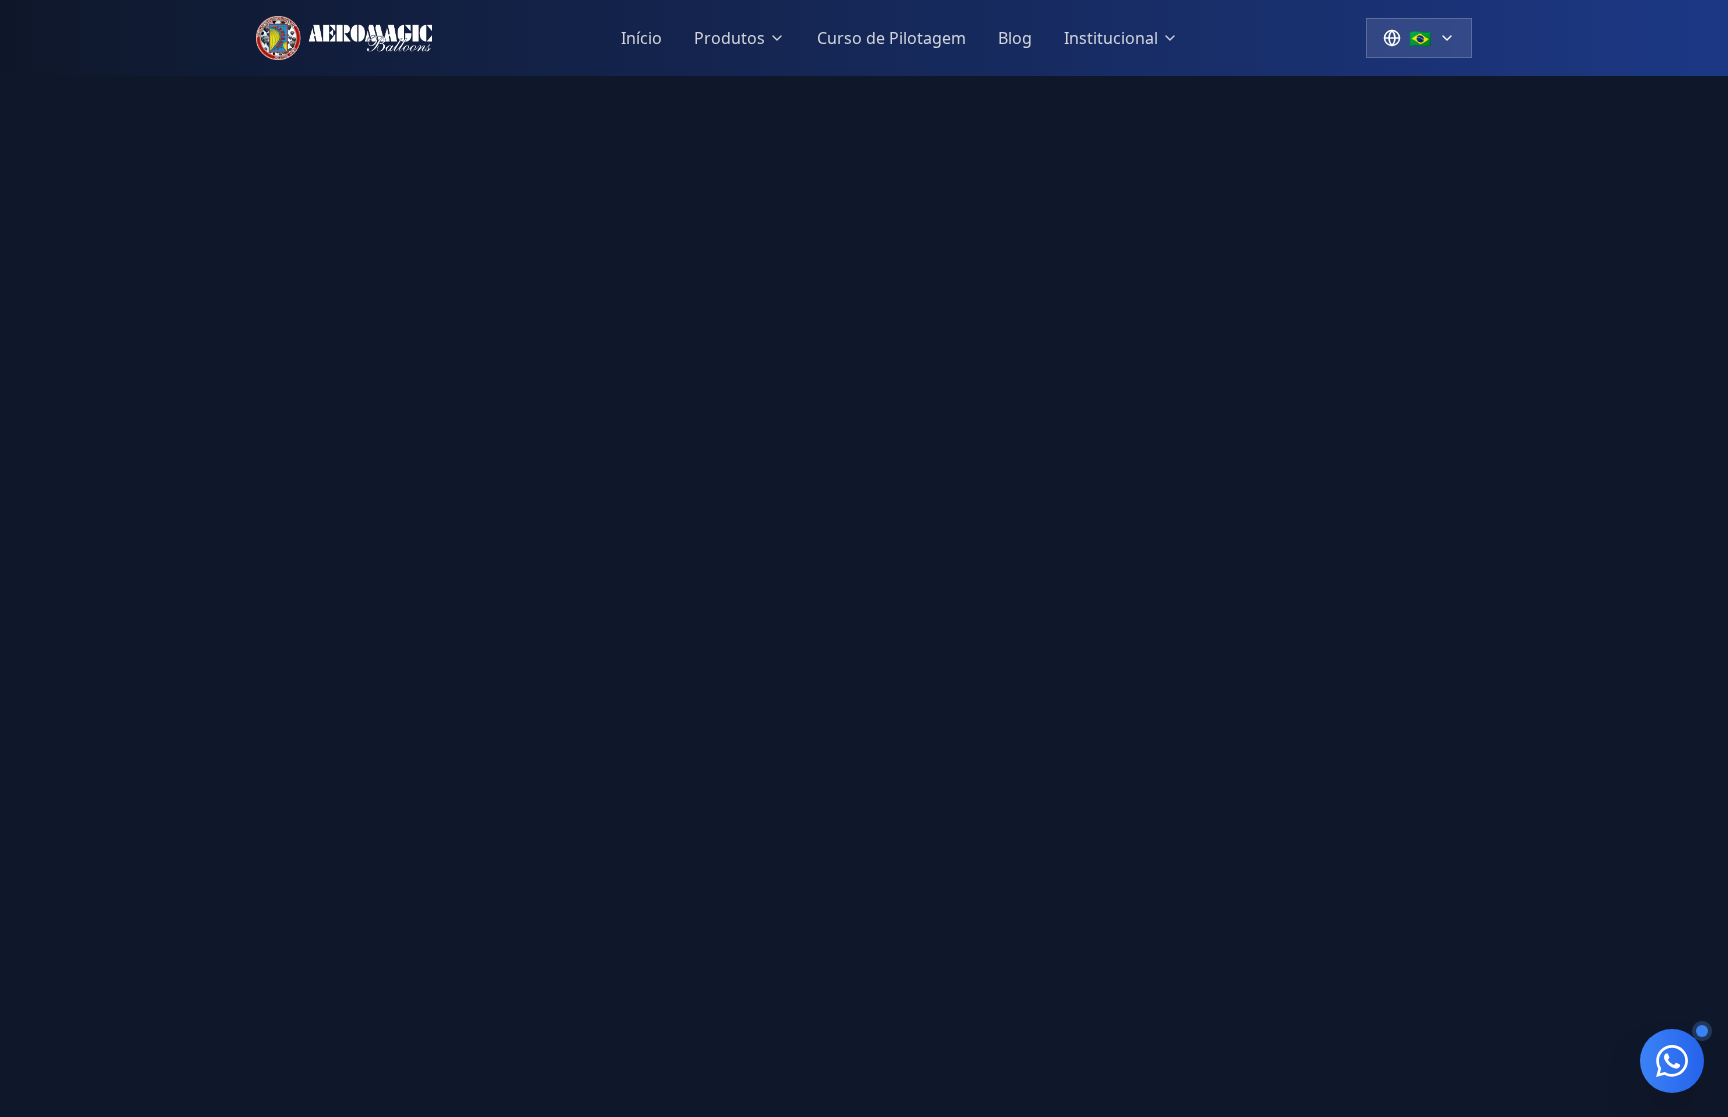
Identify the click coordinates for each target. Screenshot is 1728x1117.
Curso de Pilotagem (891, 38)
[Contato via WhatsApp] (1672, 1061)
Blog (1015, 38)
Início (641, 38)
